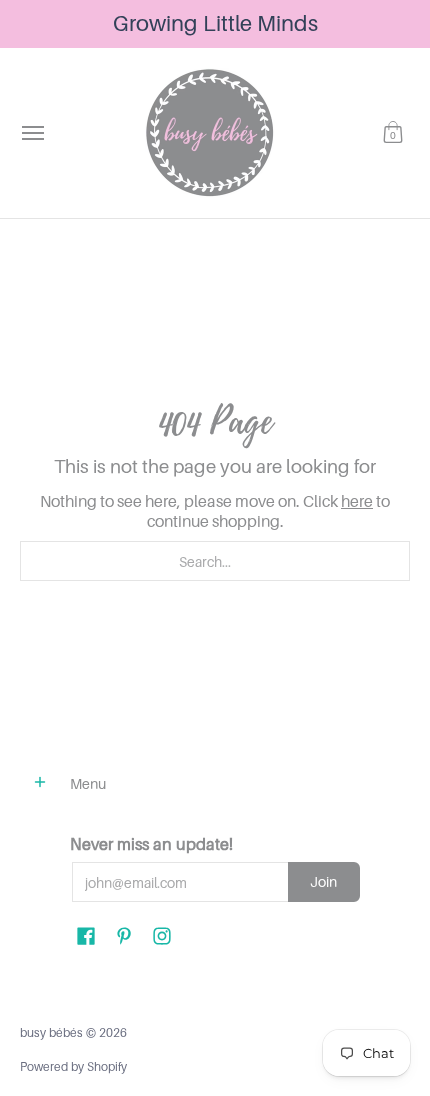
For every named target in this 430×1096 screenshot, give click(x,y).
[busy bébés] (210, 133)
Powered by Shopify (73, 1066)
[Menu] (32, 133)
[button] (393, 133)
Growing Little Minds (215, 23)
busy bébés (51, 1032)
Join (323, 881)
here (357, 501)
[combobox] (215, 561)
